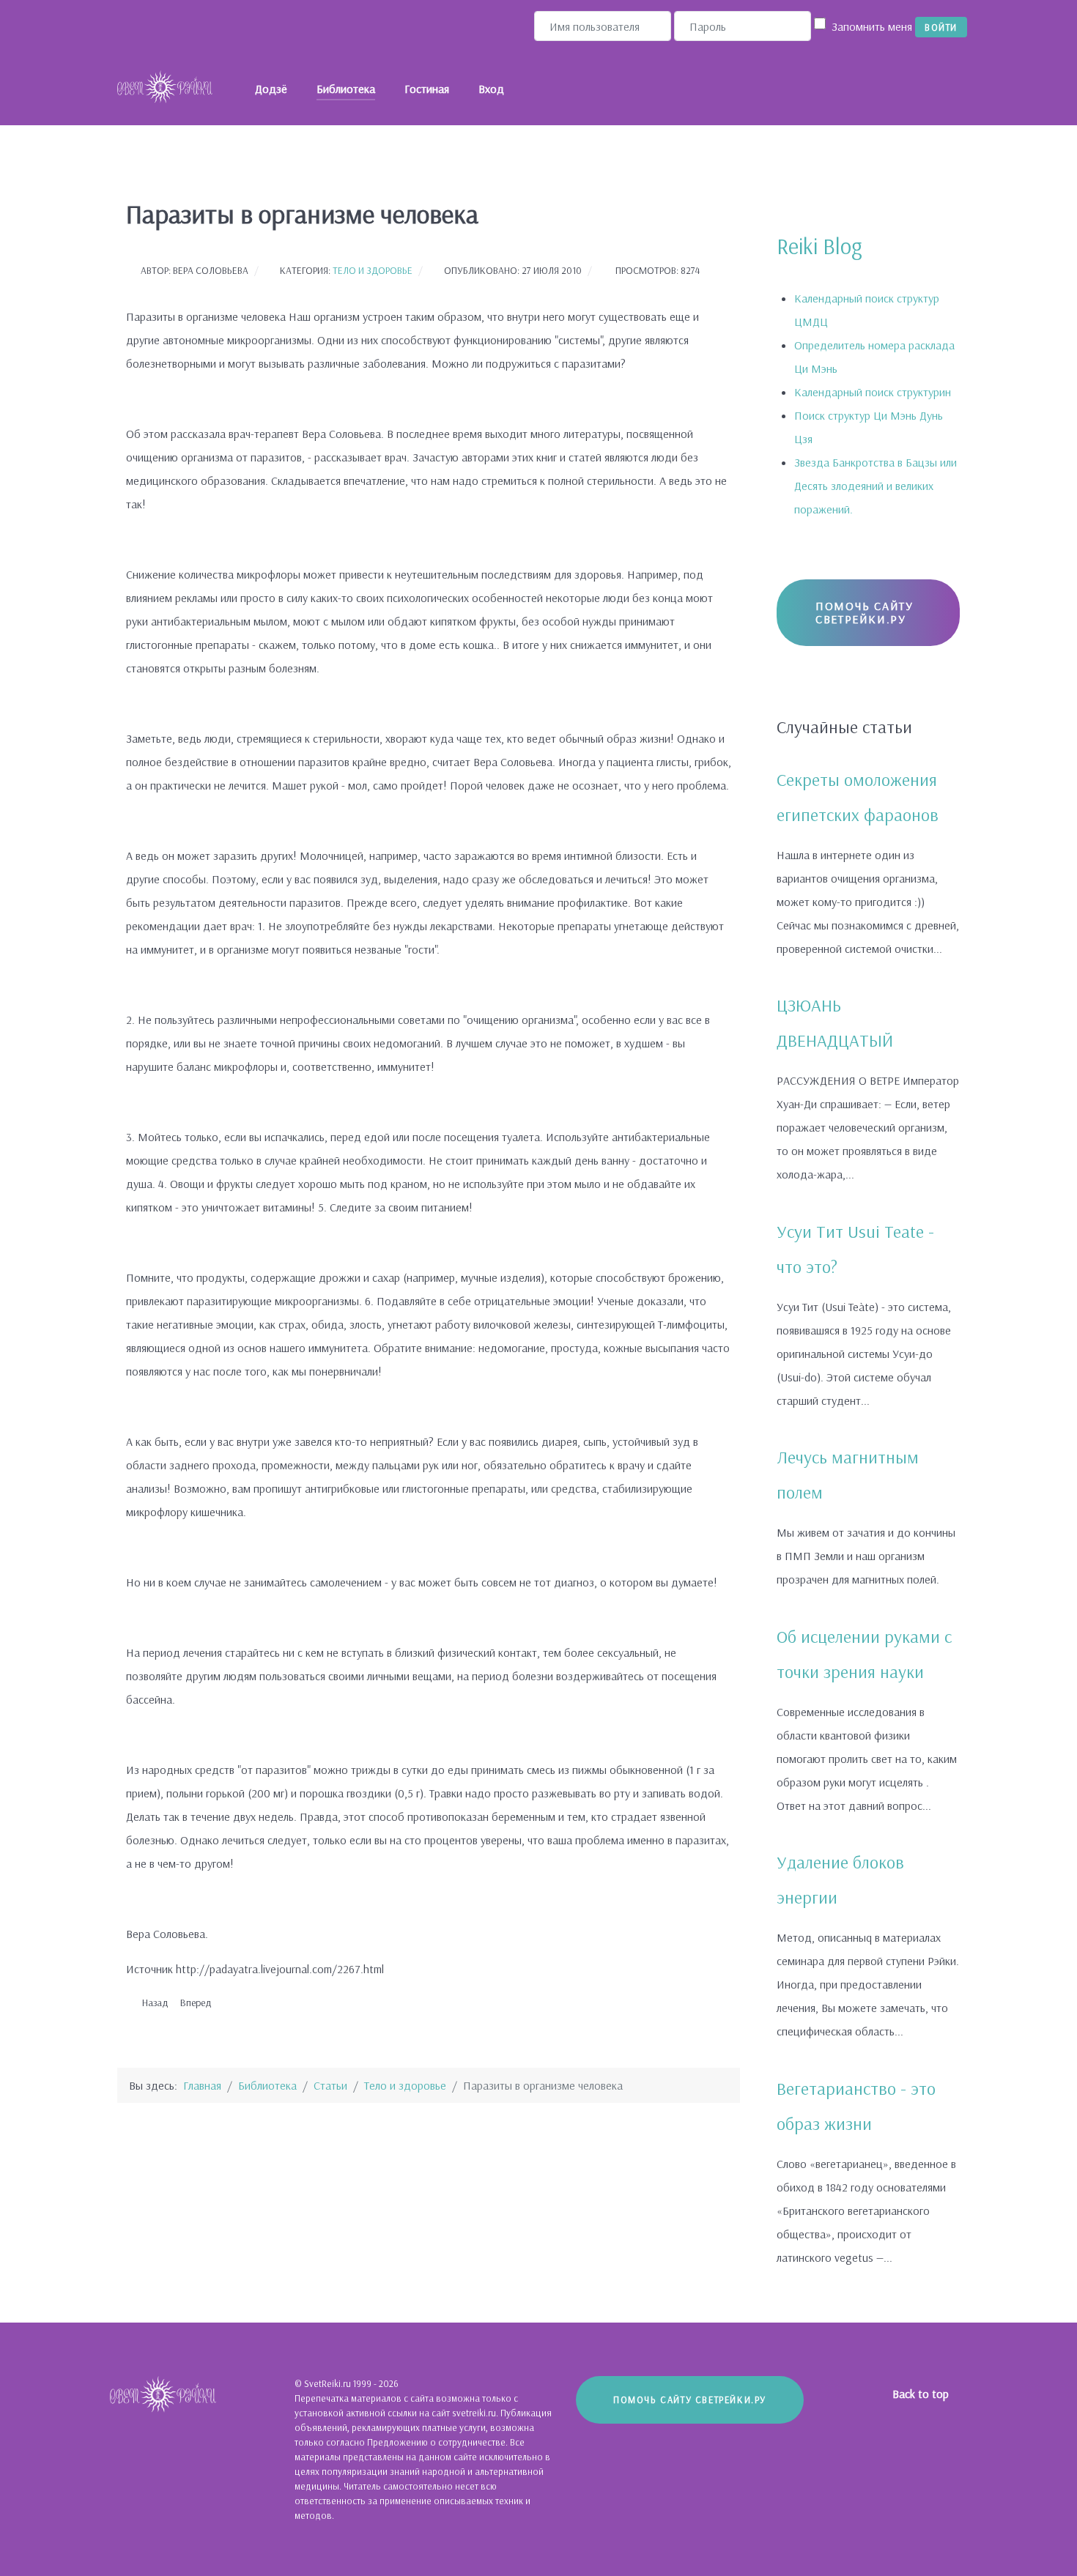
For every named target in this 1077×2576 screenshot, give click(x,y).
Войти (941, 27)
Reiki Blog (819, 246)
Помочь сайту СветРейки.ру (864, 612)
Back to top (922, 2394)
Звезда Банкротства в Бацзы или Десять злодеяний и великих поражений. (876, 486)
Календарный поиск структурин (873, 392)
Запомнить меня (872, 26)
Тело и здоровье (373, 270)
